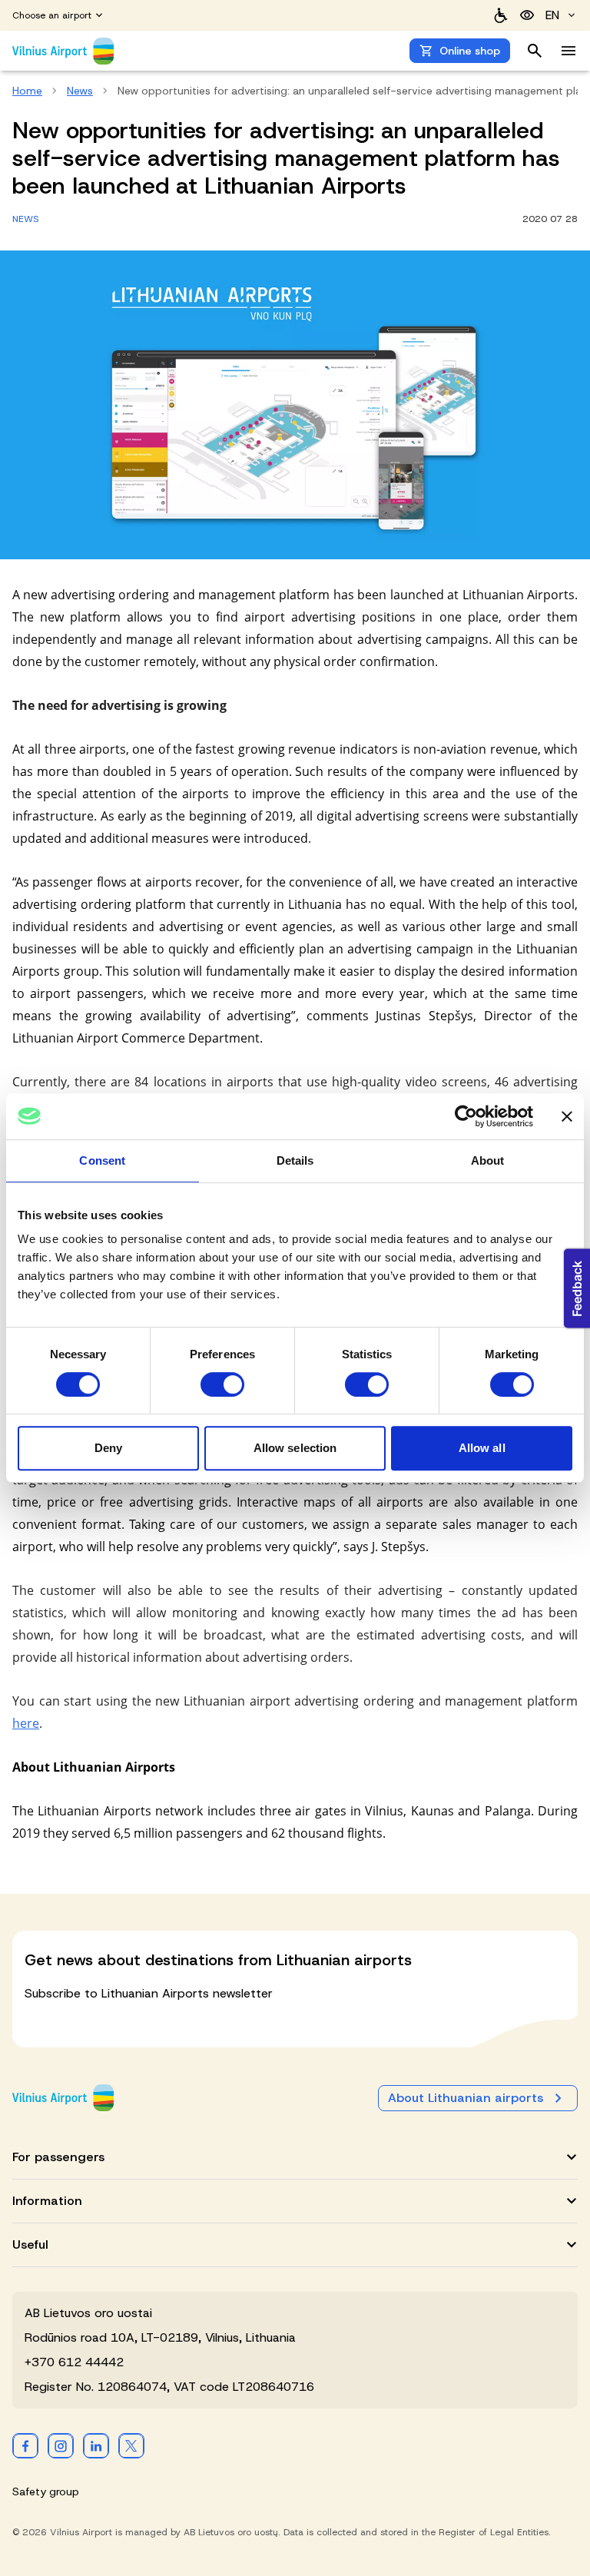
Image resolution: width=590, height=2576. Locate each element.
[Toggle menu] (568, 51)
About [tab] (488, 1160)
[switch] (222, 1384)
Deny (108, 1448)
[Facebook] (25, 2445)
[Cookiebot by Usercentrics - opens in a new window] (466, 1116)
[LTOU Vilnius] (63, 2098)
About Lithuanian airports (466, 2098)
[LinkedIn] (96, 2445)
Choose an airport (52, 15)
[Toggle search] (535, 51)
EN (552, 15)
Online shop (470, 51)
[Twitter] (131, 2445)
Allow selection (295, 1448)
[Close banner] (567, 1116)
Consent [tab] (102, 1160)
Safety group (46, 2491)
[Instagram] (61, 2445)
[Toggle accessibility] (527, 15)
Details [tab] (295, 1160)
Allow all (482, 1448)
